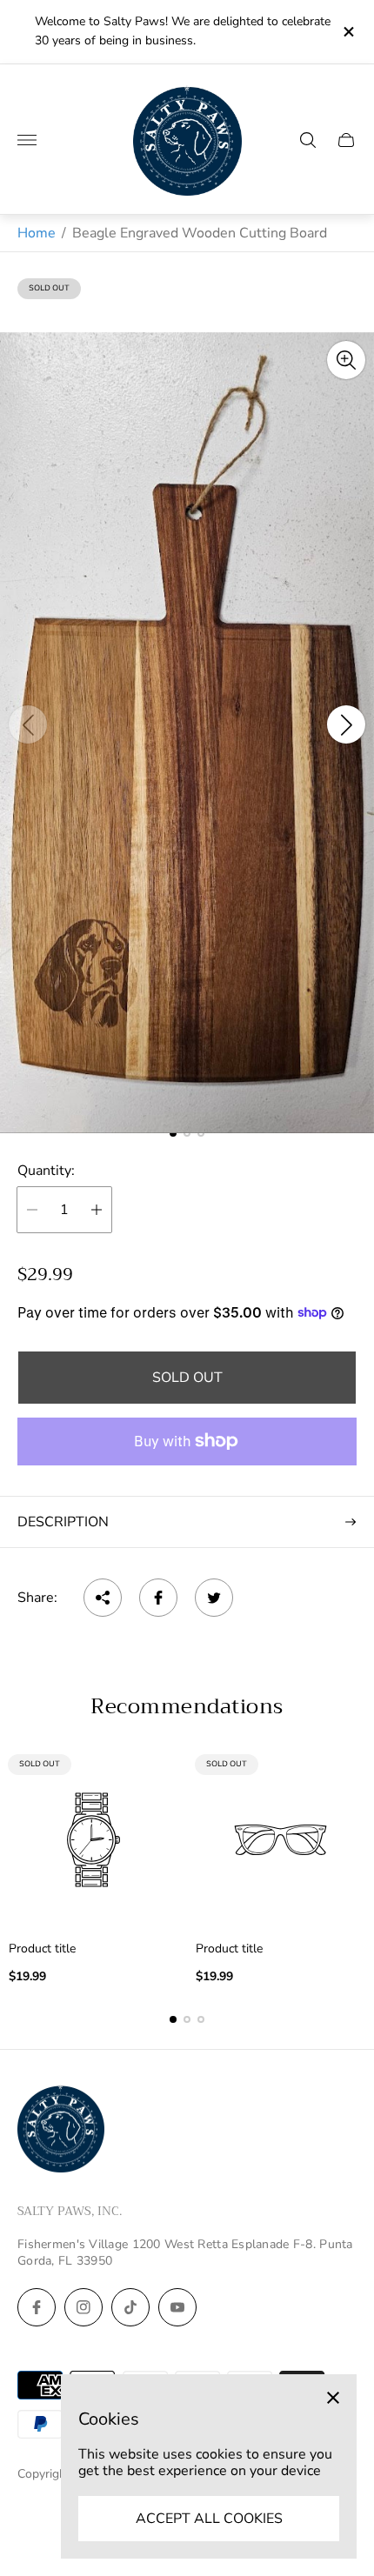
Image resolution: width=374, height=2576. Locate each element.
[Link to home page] (61, 2131)
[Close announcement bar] (347, 32)
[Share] (103, 1598)
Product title (42, 1949)
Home (37, 233)
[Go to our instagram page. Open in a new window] (83, 2307)
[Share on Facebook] (158, 1598)
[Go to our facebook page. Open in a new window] (37, 2307)
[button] (173, 2019)
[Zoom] (346, 360)
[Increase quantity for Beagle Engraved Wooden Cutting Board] (97, 1210)
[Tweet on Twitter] (214, 1598)
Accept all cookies (209, 2519)
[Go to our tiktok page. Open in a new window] (130, 2307)
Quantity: (46, 1171)
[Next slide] (346, 724)
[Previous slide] (28, 724)
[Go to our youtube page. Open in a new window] (177, 2307)
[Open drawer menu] (27, 140)
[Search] (308, 140)
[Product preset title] (93, 1840)
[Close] (333, 2398)
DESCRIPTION (63, 1522)
